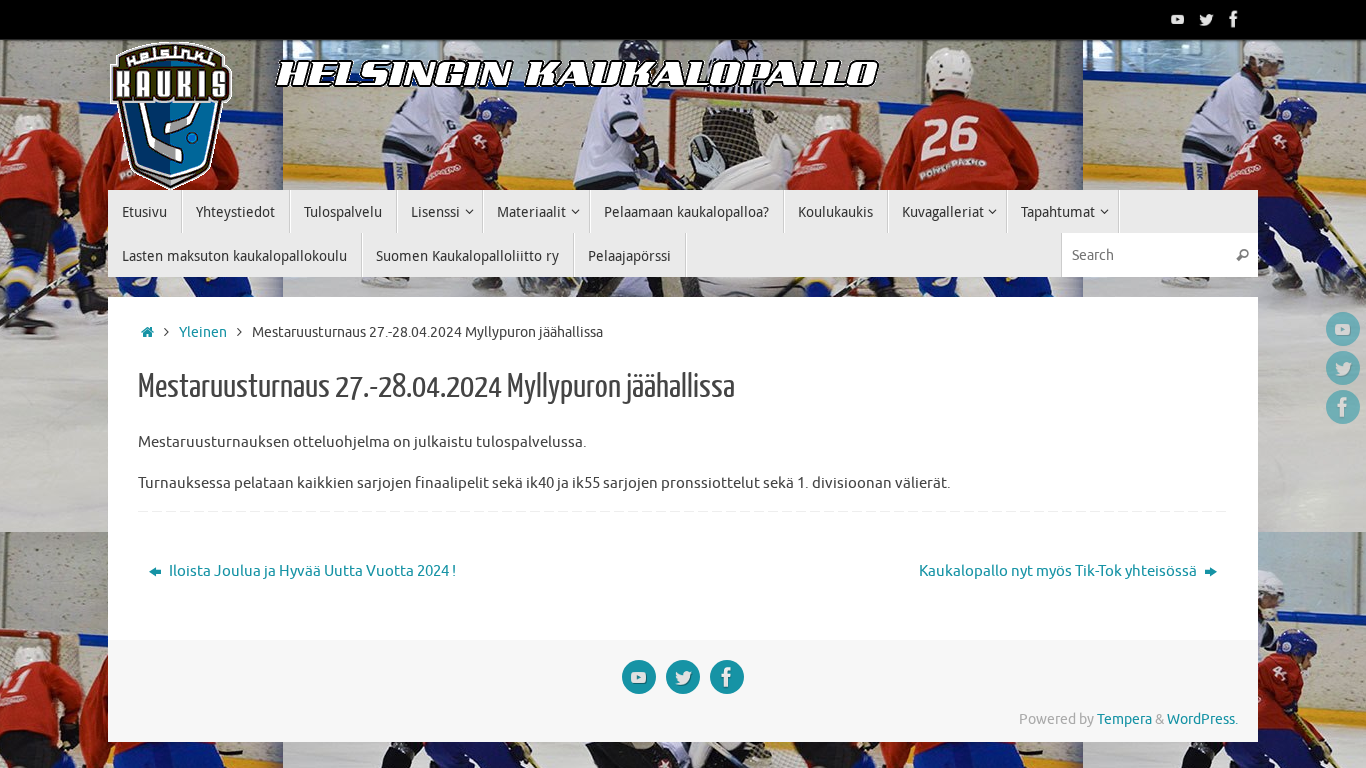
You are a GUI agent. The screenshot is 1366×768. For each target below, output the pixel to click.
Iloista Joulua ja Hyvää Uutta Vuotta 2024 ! (311, 571)
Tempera (1124, 719)
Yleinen (203, 332)
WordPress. (1202, 719)
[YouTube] (1178, 19)
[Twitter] (1206, 19)
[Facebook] (1234, 19)
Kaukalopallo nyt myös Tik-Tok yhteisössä (1059, 571)
